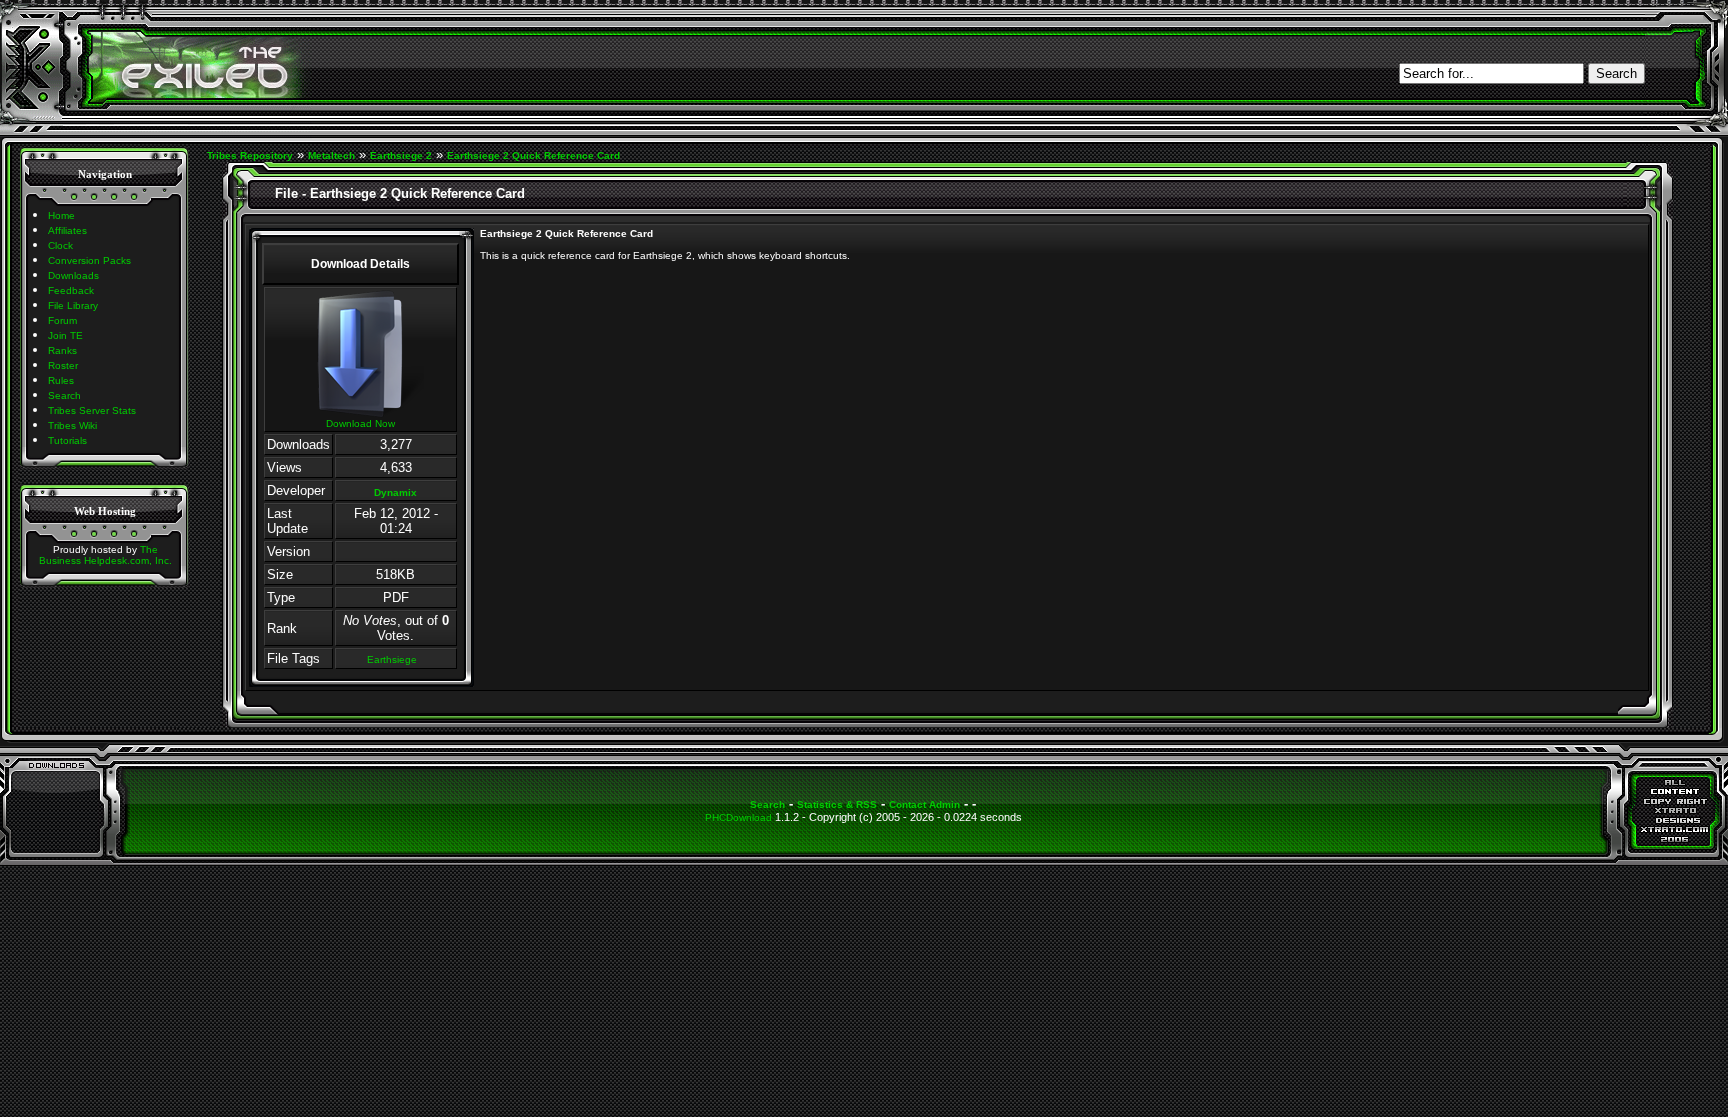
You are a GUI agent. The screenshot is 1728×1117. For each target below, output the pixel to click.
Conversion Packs (89, 260)
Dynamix (395, 492)
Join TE (65, 335)
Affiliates (67, 230)
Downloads (73, 275)
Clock (60, 245)
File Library (73, 305)
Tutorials (67, 440)
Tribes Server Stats (92, 410)
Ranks (62, 350)
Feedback (71, 290)
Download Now (360, 423)
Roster (63, 365)
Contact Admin (924, 804)
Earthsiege (392, 659)
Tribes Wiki (72, 425)
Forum (62, 320)
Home (61, 215)
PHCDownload (738, 817)
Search (64, 395)
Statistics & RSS (837, 804)
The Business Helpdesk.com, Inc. (105, 555)
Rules (61, 380)
